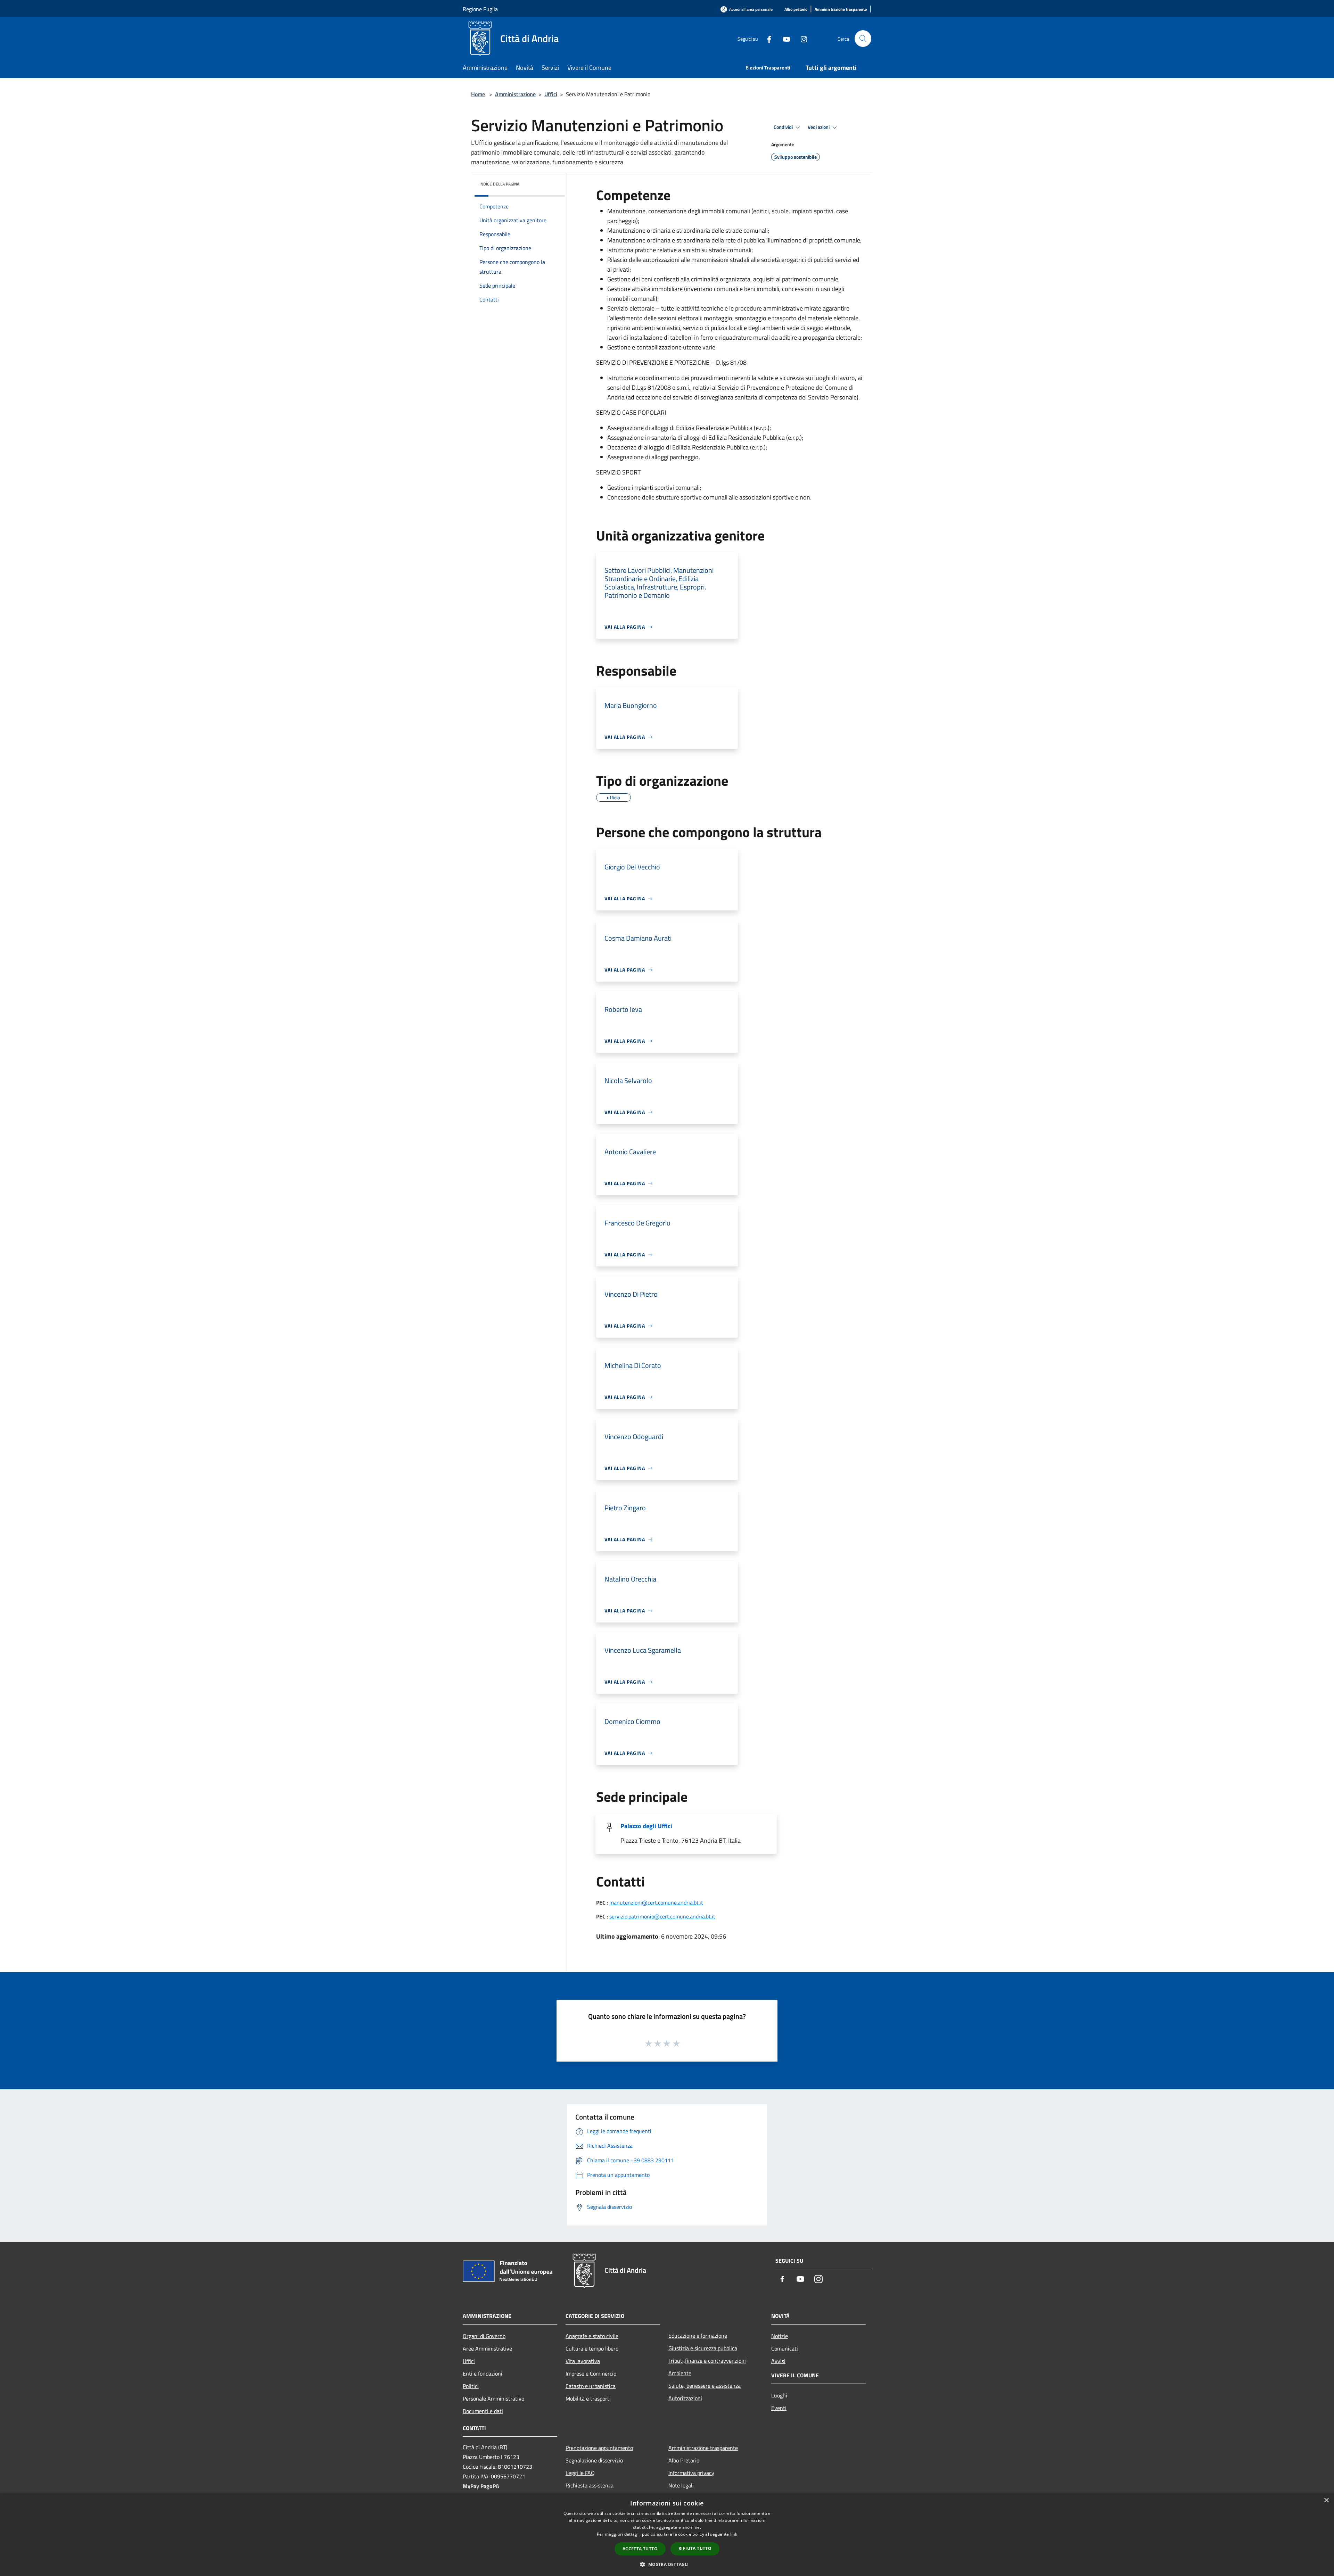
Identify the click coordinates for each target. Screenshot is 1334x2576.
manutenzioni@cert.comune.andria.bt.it (656, 1902)
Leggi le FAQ (580, 2473)
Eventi (779, 2408)
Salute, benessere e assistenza (705, 2386)
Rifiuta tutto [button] (695, 2548)
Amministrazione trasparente (703, 2448)
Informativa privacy (691, 2473)
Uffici (551, 94)
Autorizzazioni (685, 2398)
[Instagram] (801, 38)
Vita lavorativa (583, 2361)
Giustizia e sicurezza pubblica (703, 2348)
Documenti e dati (483, 2411)
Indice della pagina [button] (499, 184)
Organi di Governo (484, 2336)
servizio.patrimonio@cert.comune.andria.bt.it (662, 1916)
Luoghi (779, 2395)
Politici (471, 2386)
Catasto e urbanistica (591, 2386)
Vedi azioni (819, 127)
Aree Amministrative (487, 2348)
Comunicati (785, 2348)
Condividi (784, 127)
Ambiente (680, 2373)
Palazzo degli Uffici (646, 1826)
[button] (667, 2564)
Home (478, 94)
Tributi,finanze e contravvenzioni (707, 2361)
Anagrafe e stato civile (592, 2336)
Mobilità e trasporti (588, 2399)
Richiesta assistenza (590, 2485)
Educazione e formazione (698, 2336)
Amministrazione (515, 94)
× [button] (1326, 2500)
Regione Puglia (480, 9)
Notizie (780, 2336)
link (734, 2534)
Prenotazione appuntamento (599, 2448)
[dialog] (667, 2534)
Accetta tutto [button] (640, 2549)
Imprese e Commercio (591, 2373)
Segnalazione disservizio (594, 2460)
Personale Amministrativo (493, 2399)
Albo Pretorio (684, 2460)
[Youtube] (784, 38)
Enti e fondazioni (483, 2373)
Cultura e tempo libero (592, 2348)
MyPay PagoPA (481, 2486)
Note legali (681, 2485)
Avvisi (778, 2361)
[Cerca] (863, 39)
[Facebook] (766, 38)
